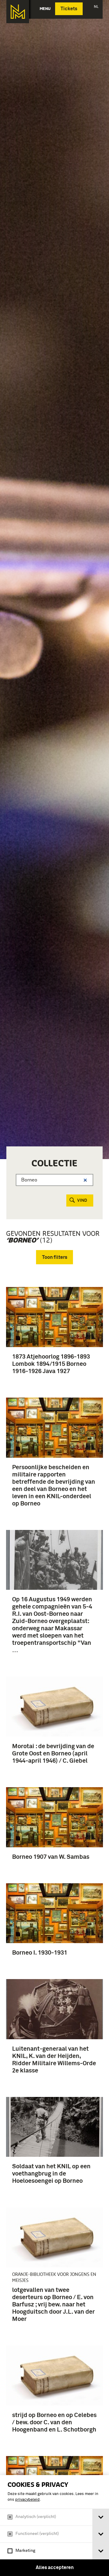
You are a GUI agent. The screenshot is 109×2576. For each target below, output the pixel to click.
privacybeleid (27, 2500)
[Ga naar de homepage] (18, 12)
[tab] (101, 2517)
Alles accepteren (55, 2568)
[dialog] (54, 2526)
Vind (82, 1201)
